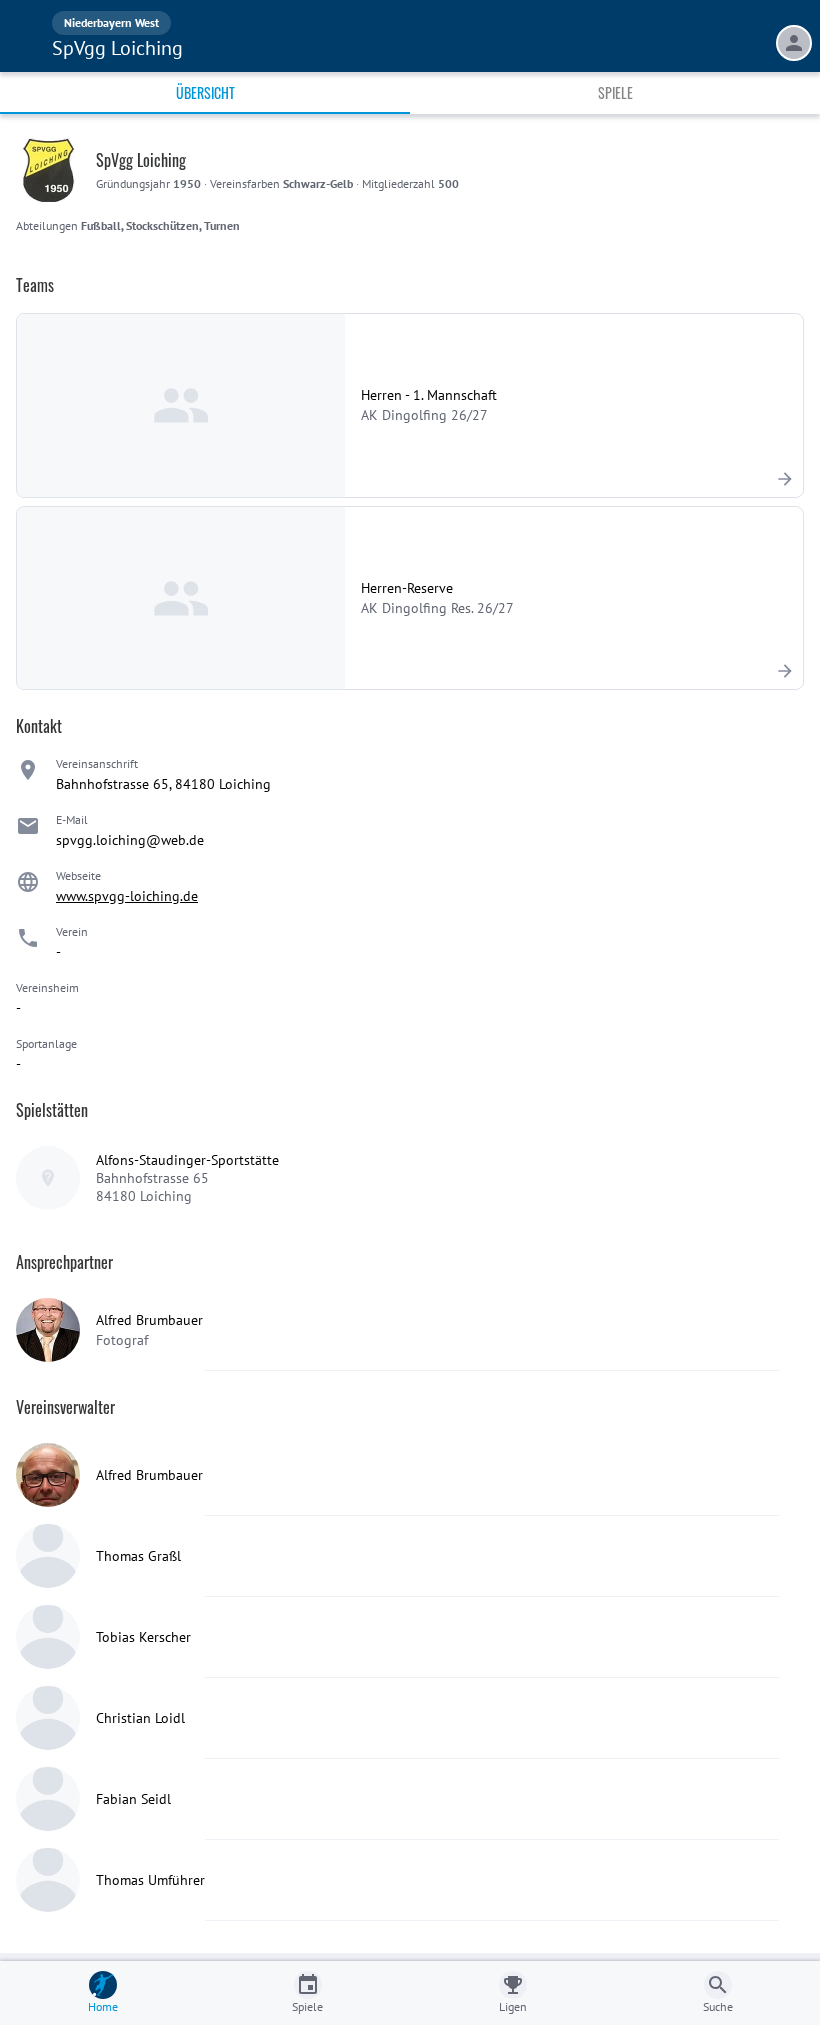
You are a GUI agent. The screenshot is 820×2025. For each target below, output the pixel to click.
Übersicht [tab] (205, 92)
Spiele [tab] (615, 92)
